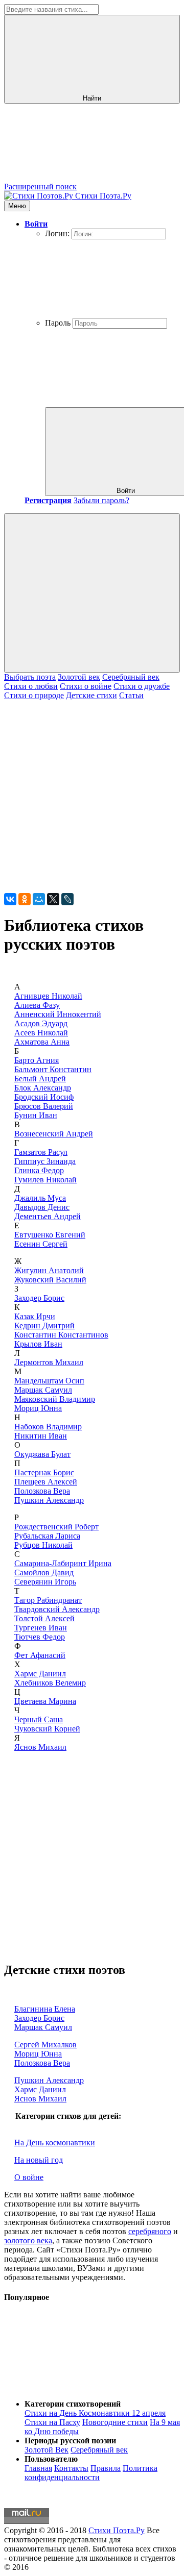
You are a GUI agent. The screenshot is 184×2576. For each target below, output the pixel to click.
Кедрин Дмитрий (44, 1326)
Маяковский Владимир (55, 1399)
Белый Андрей (40, 1079)
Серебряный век (131, 677)
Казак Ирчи (35, 1316)
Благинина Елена (45, 2009)
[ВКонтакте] (10, 899)
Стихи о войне (86, 686)
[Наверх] (81, 2386)
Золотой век (79, 677)
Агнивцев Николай (48, 996)
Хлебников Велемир (50, 1683)
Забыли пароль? (101, 500)
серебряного (150, 2231)
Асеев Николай (41, 1033)
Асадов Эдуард (41, 1023)
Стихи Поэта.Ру (117, 2530)
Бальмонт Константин (53, 1069)
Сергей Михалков (45, 2045)
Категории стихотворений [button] (73, 2404)
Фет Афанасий (40, 1655)
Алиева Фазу (37, 1005)
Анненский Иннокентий (58, 1014)
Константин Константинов (61, 1335)
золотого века (28, 2240)
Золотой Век (47, 2450)
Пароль (58, 323)
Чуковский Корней (47, 1729)
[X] (53, 899)
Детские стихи (91, 695)
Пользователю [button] (51, 2459)
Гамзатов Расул (41, 1152)
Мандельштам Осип (49, 1381)
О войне (29, 2177)
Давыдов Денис (42, 1207)
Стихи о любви (31, 686)
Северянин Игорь (45, 1582)
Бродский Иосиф (44, 1097)
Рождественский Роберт (56, 1527)
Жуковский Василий (50, 1280)
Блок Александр (43, 1088)
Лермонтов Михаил (49, 1362)
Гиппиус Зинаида (45, 1161)
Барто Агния (37, 1060)
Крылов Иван (38, 1344)
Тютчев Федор (40, 1637)
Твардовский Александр (57, 1609)
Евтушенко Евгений (50, 1235)
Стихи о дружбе (142, 686)
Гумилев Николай (45, 1180)
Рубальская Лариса (47, 1536)
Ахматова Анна (42, 1042)
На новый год (39, 2160)
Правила (106, 2468)
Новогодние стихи (115, 2422)
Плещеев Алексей (46, 1482)
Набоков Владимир (48, 1427)
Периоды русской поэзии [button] (70, 2441)
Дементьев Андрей (48, 1216)
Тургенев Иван (41, 1628)
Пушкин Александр (49, 1500)
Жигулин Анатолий (49, 1270)
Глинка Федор (39, 1170)
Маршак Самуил (43, 1390)
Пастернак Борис (44, 1472)
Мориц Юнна (38, 1408)
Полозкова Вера (42, 1491)
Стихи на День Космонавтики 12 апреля (95, 2413)
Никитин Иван (41, 1436)
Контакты (71, 2468)
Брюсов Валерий (44, 1106)
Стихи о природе (34, 695)
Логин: (57, 233)
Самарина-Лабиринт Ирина (63, 1563)
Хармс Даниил (40, 1674)
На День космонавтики (55, 2142)
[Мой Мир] (39, 899)
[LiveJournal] (67, 899)
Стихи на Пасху (52, 2422)
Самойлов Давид (44, 1572)
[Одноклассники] (25, 899)
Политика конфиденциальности (91, 2473)
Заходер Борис (39, 1298)
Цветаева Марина (45, 1701)
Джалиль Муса (40, 1198)
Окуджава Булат (42, 1454)
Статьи (131, 695)
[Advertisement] (92, 792)
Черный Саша (39, 1719)
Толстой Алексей (44, 1618)
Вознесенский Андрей (54, 1134)
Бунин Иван (36, 1115)
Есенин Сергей (41, 1244)
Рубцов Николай (43, 1545)
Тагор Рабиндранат (48, 1600)
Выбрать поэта (30, 677)
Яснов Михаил (40, 1747)
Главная (38, 2468)
